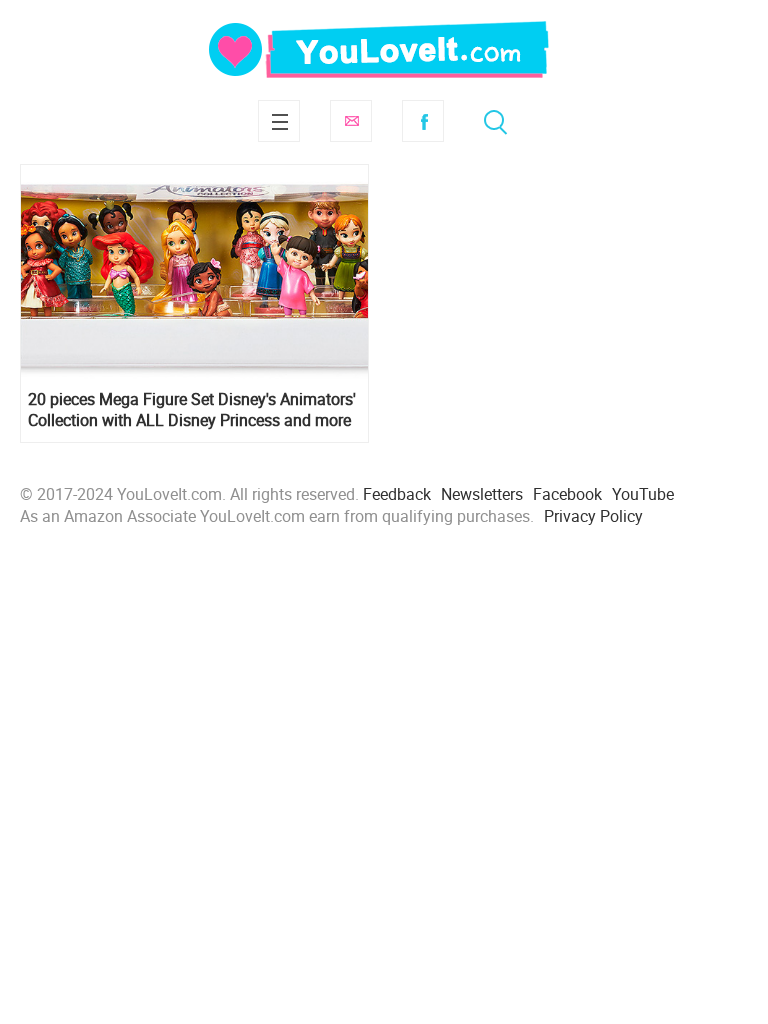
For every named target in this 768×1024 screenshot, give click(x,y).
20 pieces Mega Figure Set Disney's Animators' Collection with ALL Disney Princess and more (192, 410)
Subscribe (351, 121)
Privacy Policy (593, 516)
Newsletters (482, 494)
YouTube (643, 494)
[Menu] (279, 121)
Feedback (397, 494)
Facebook (423, 121)
